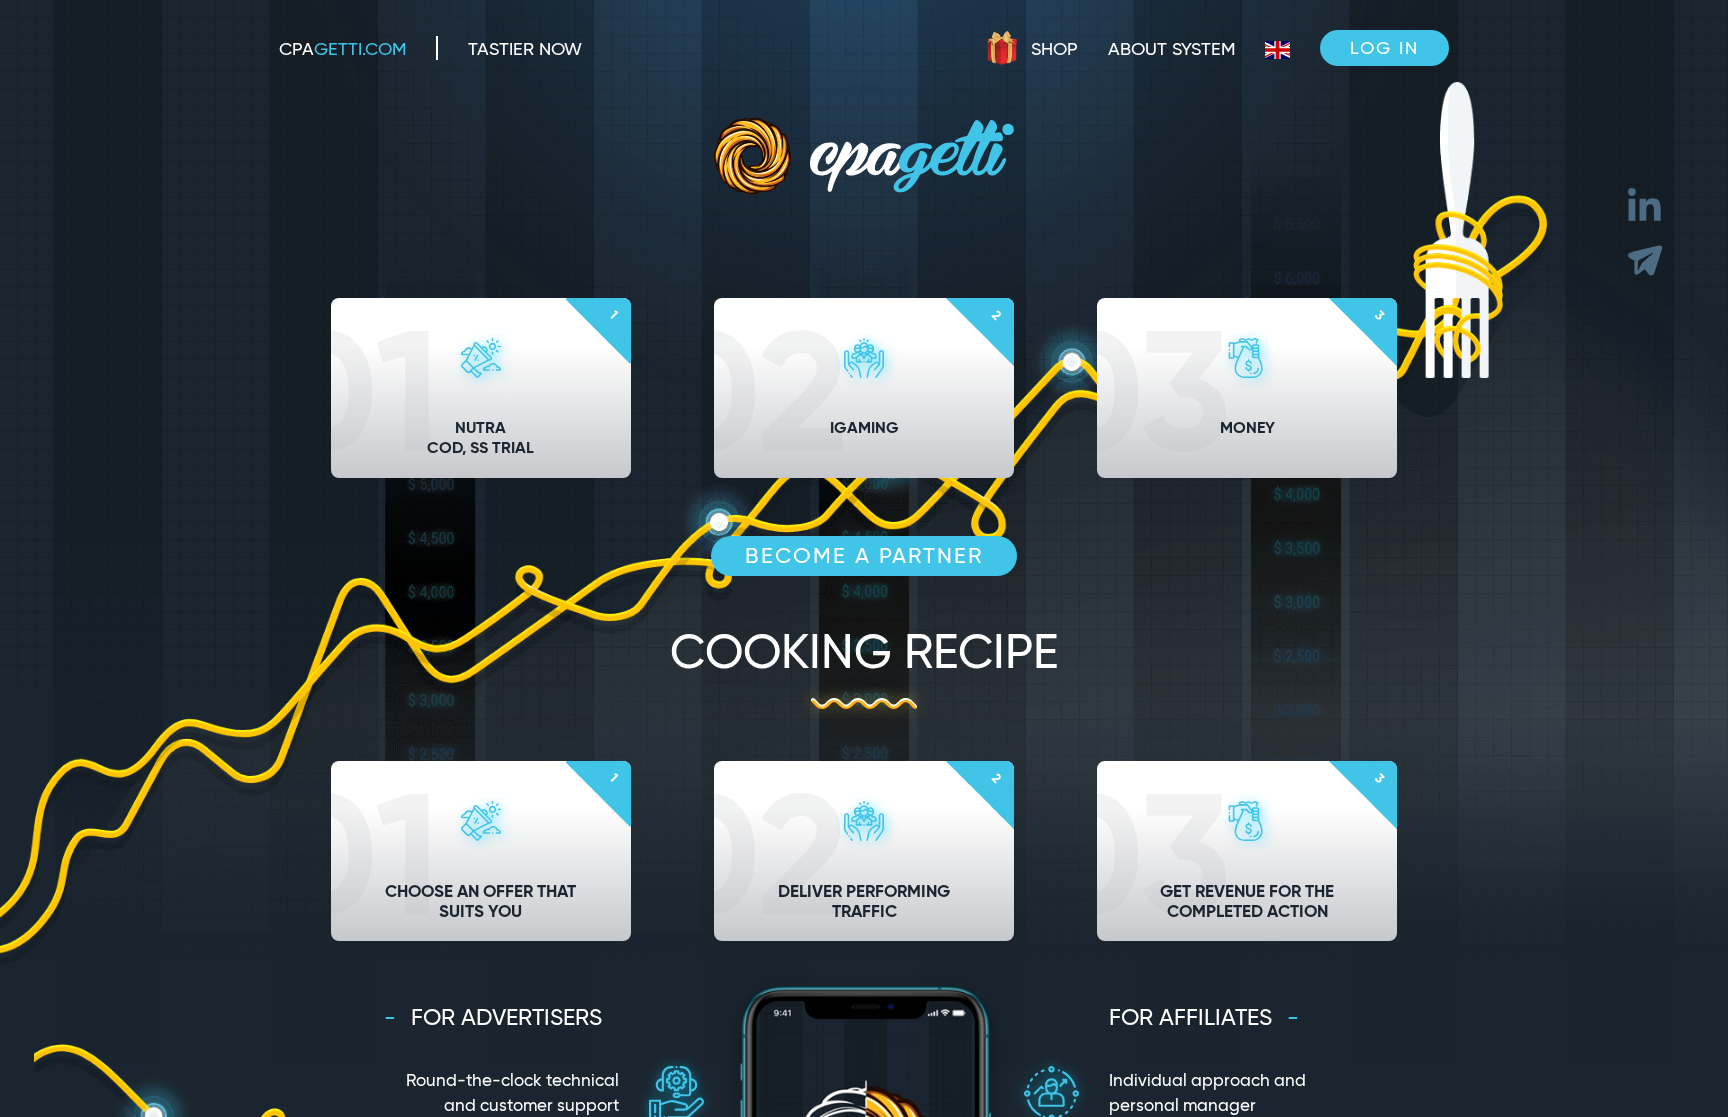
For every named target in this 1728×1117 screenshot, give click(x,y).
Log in (1384, 47)
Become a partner (864, 555)
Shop (1054, 48)
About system (1171, 48)
